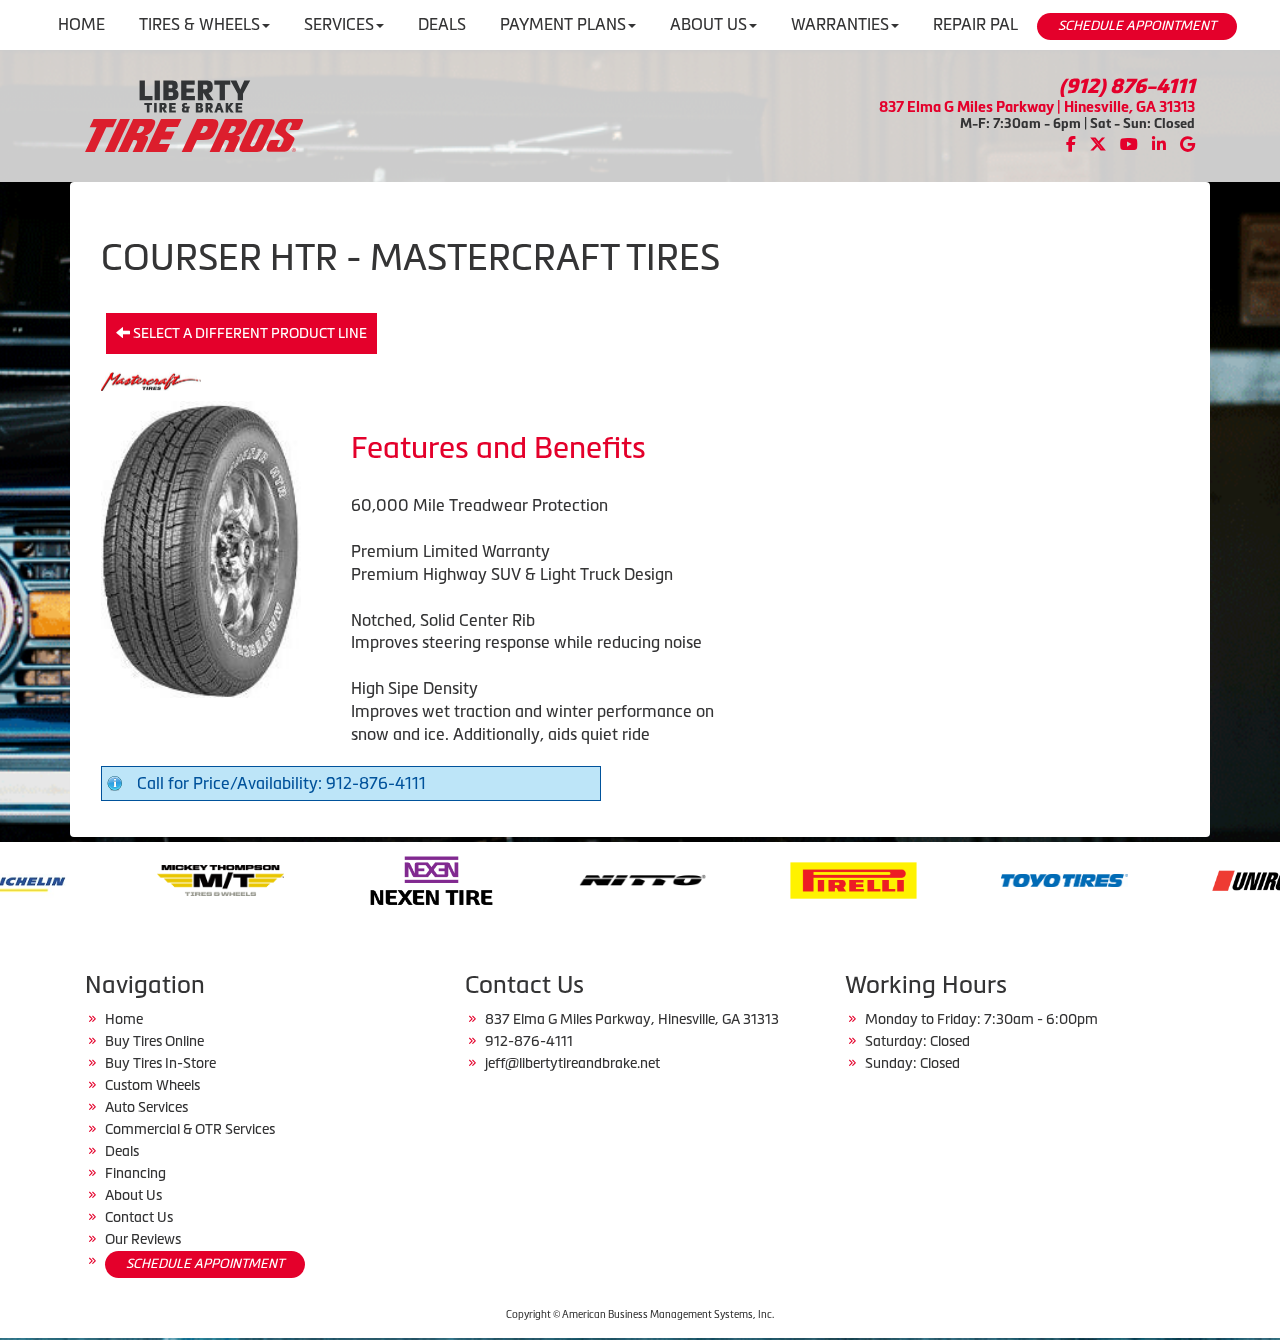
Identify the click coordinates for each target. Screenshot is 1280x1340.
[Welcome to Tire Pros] (194, 114)
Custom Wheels (152, 1085)
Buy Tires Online (154, 1041)
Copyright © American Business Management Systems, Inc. (640, 1314)
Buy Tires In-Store (160, 1063)
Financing (135, 1173)
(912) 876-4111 (1127, 86)
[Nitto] (548, 878)
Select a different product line (248, 333)
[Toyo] (970, 878)
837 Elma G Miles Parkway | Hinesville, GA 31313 (1037, 106)
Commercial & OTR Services (190, 1129)
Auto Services (146, 1107)
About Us (133, 1195)
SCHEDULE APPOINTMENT (1137, 25)
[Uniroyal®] (1181, 878)
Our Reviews (143, 1239)
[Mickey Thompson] (126, 878)
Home (124, 1019)
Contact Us (139, 1217)
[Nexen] (337, 878)
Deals (122, 1151)
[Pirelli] (759, 878)
